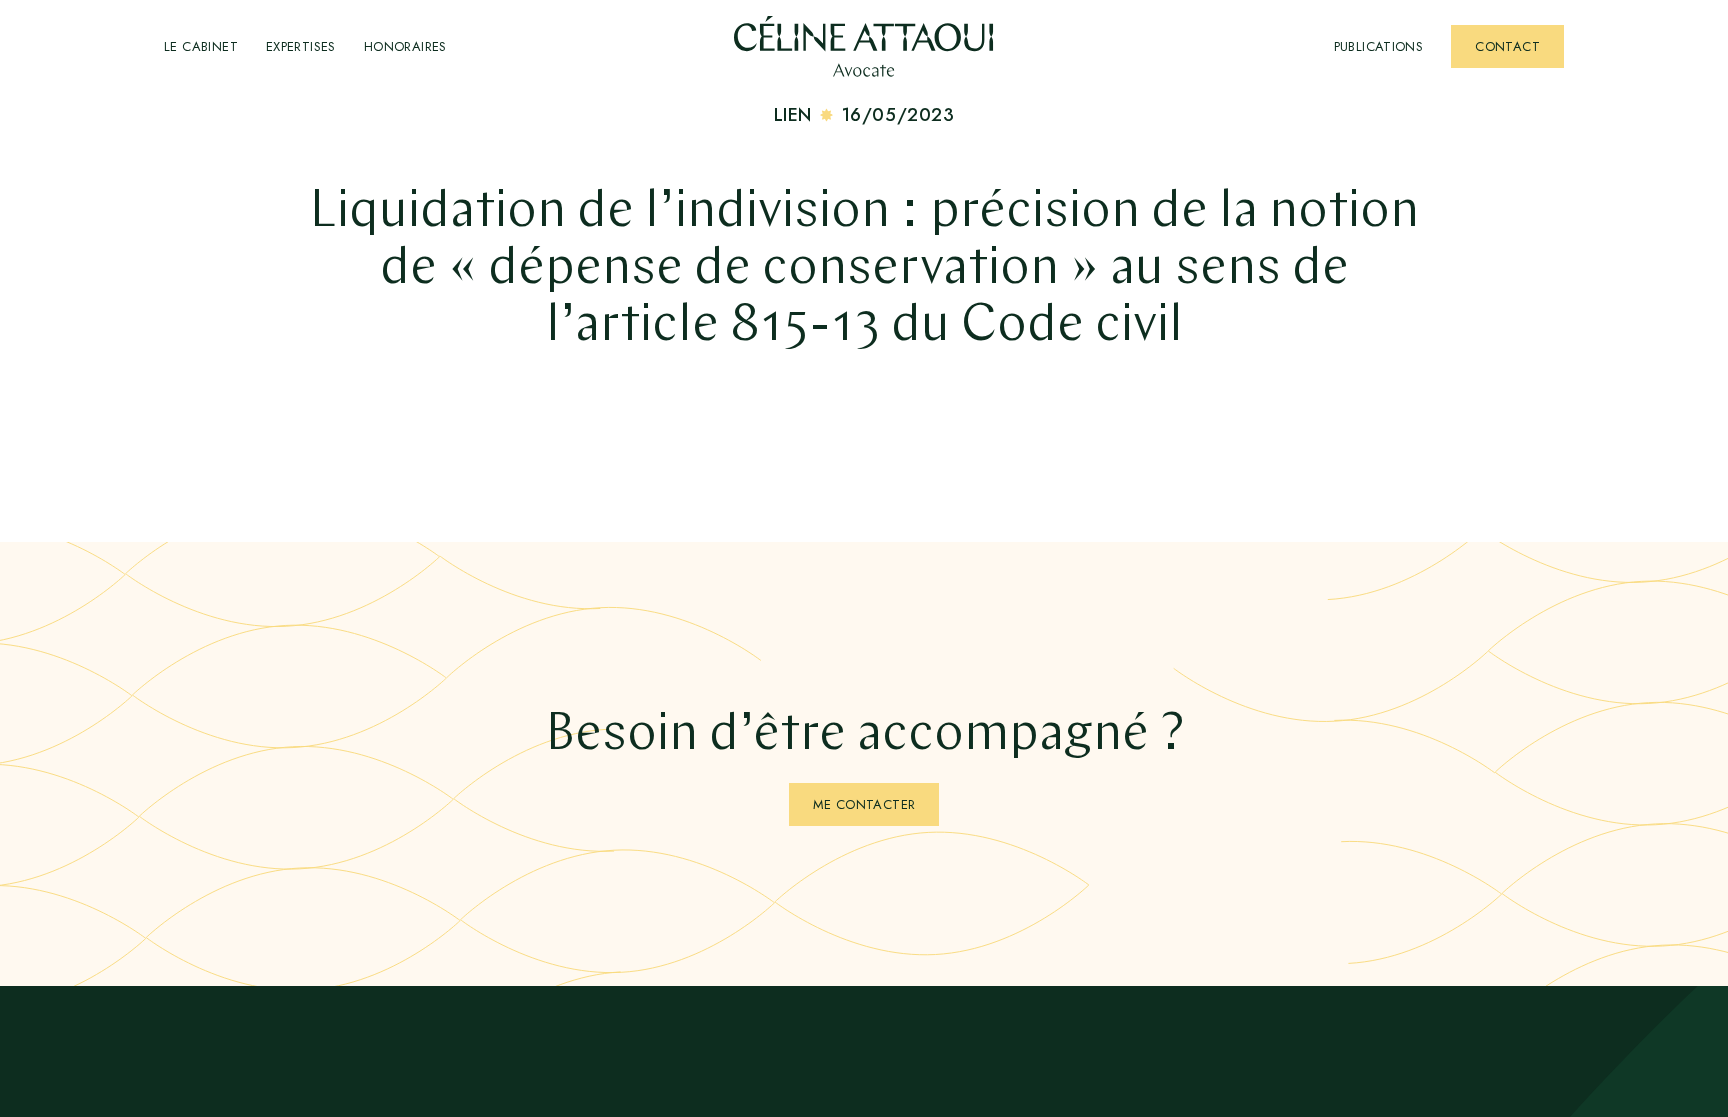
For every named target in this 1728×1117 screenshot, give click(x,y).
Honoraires (405, 46)
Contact (1507, 46)
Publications (1379, 46)
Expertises (301, 46)
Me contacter (864, 804)
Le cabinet (201, 46)
